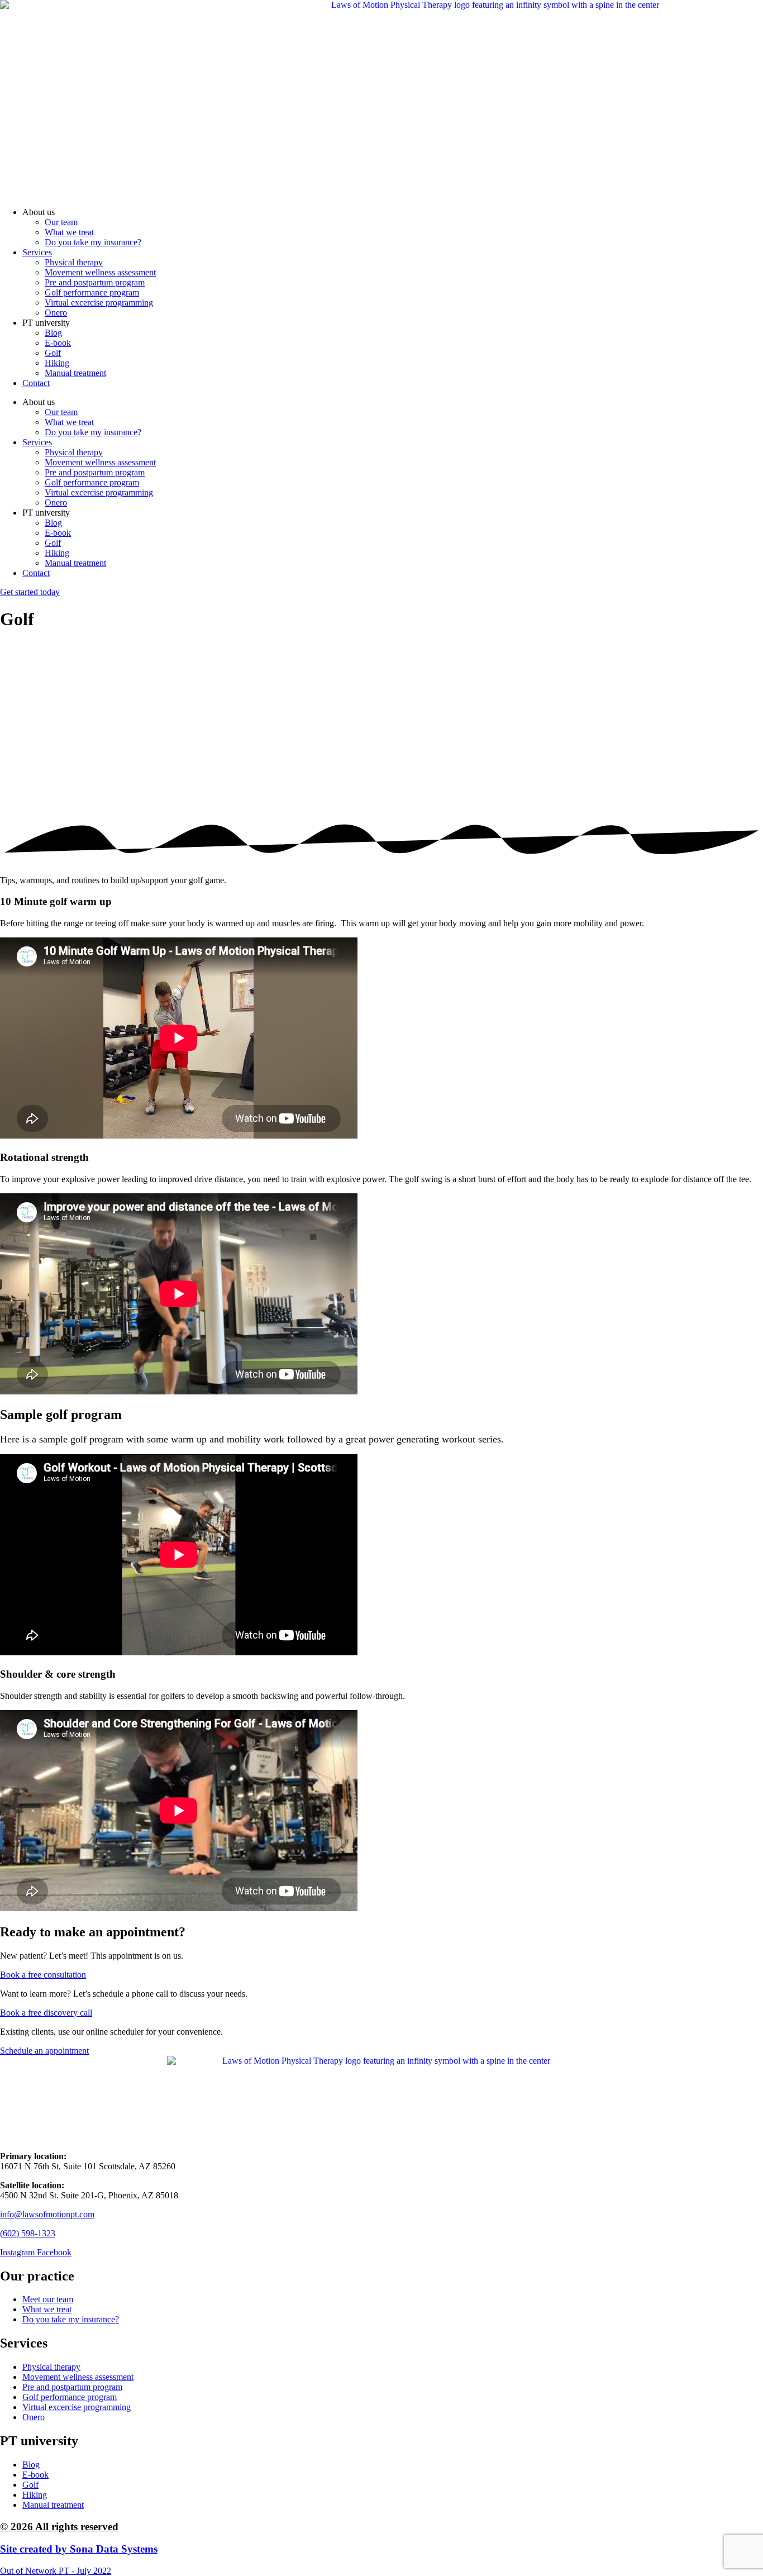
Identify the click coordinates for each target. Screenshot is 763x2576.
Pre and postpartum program (95, 282)
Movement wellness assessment (100, 272)
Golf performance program (92, 292)
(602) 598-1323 (28, 2233)
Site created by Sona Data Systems (79, 2549)
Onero (56, 313)
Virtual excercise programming (99, 303)
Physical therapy (74, 262)
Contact (36, 383)
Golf (53, 353)
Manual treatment (75, 373)
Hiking (57, 363)
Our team (61, 222)
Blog (53, 333)
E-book (58, 343)
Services (37, 252)
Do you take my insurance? (93, 242)
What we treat (69, 232)
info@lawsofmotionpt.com (47, 2214)
